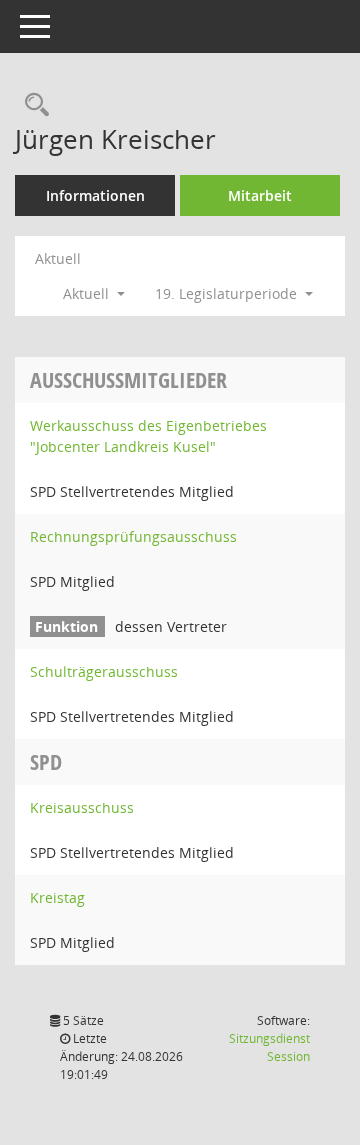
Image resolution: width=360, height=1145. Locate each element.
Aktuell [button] (88, 293)
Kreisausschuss (82, 807)
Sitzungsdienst (269, 1047)
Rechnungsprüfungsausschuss (133, 536)
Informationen (95, 195)
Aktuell (58, 258)
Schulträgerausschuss (104, 671)
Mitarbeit (260, 195)
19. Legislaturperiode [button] (228, 293)
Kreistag (57, 897)
